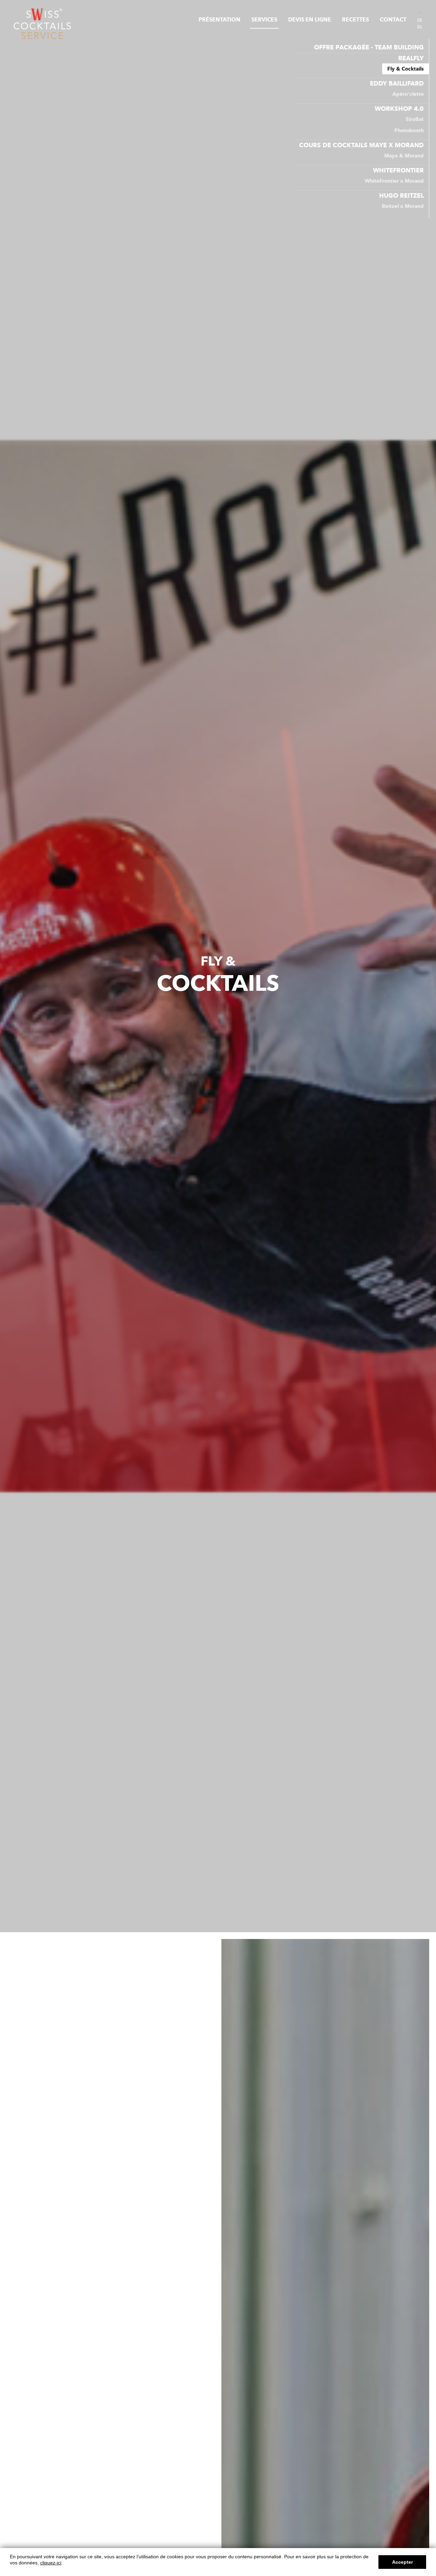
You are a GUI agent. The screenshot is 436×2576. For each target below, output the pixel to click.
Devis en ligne (310, 20)
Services (264, 20)
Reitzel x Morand (403, 206)
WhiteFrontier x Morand (394, 181)
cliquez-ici (51, 2563)
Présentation (220, 20)
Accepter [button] (402, 2562)
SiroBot (415, 119)
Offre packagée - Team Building (369, 47)
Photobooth (409, 131)
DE (420, 20)
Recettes (355, 20)
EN (420, 27)
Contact (393, 20)
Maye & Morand (404, 156)
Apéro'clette (408, 94)
